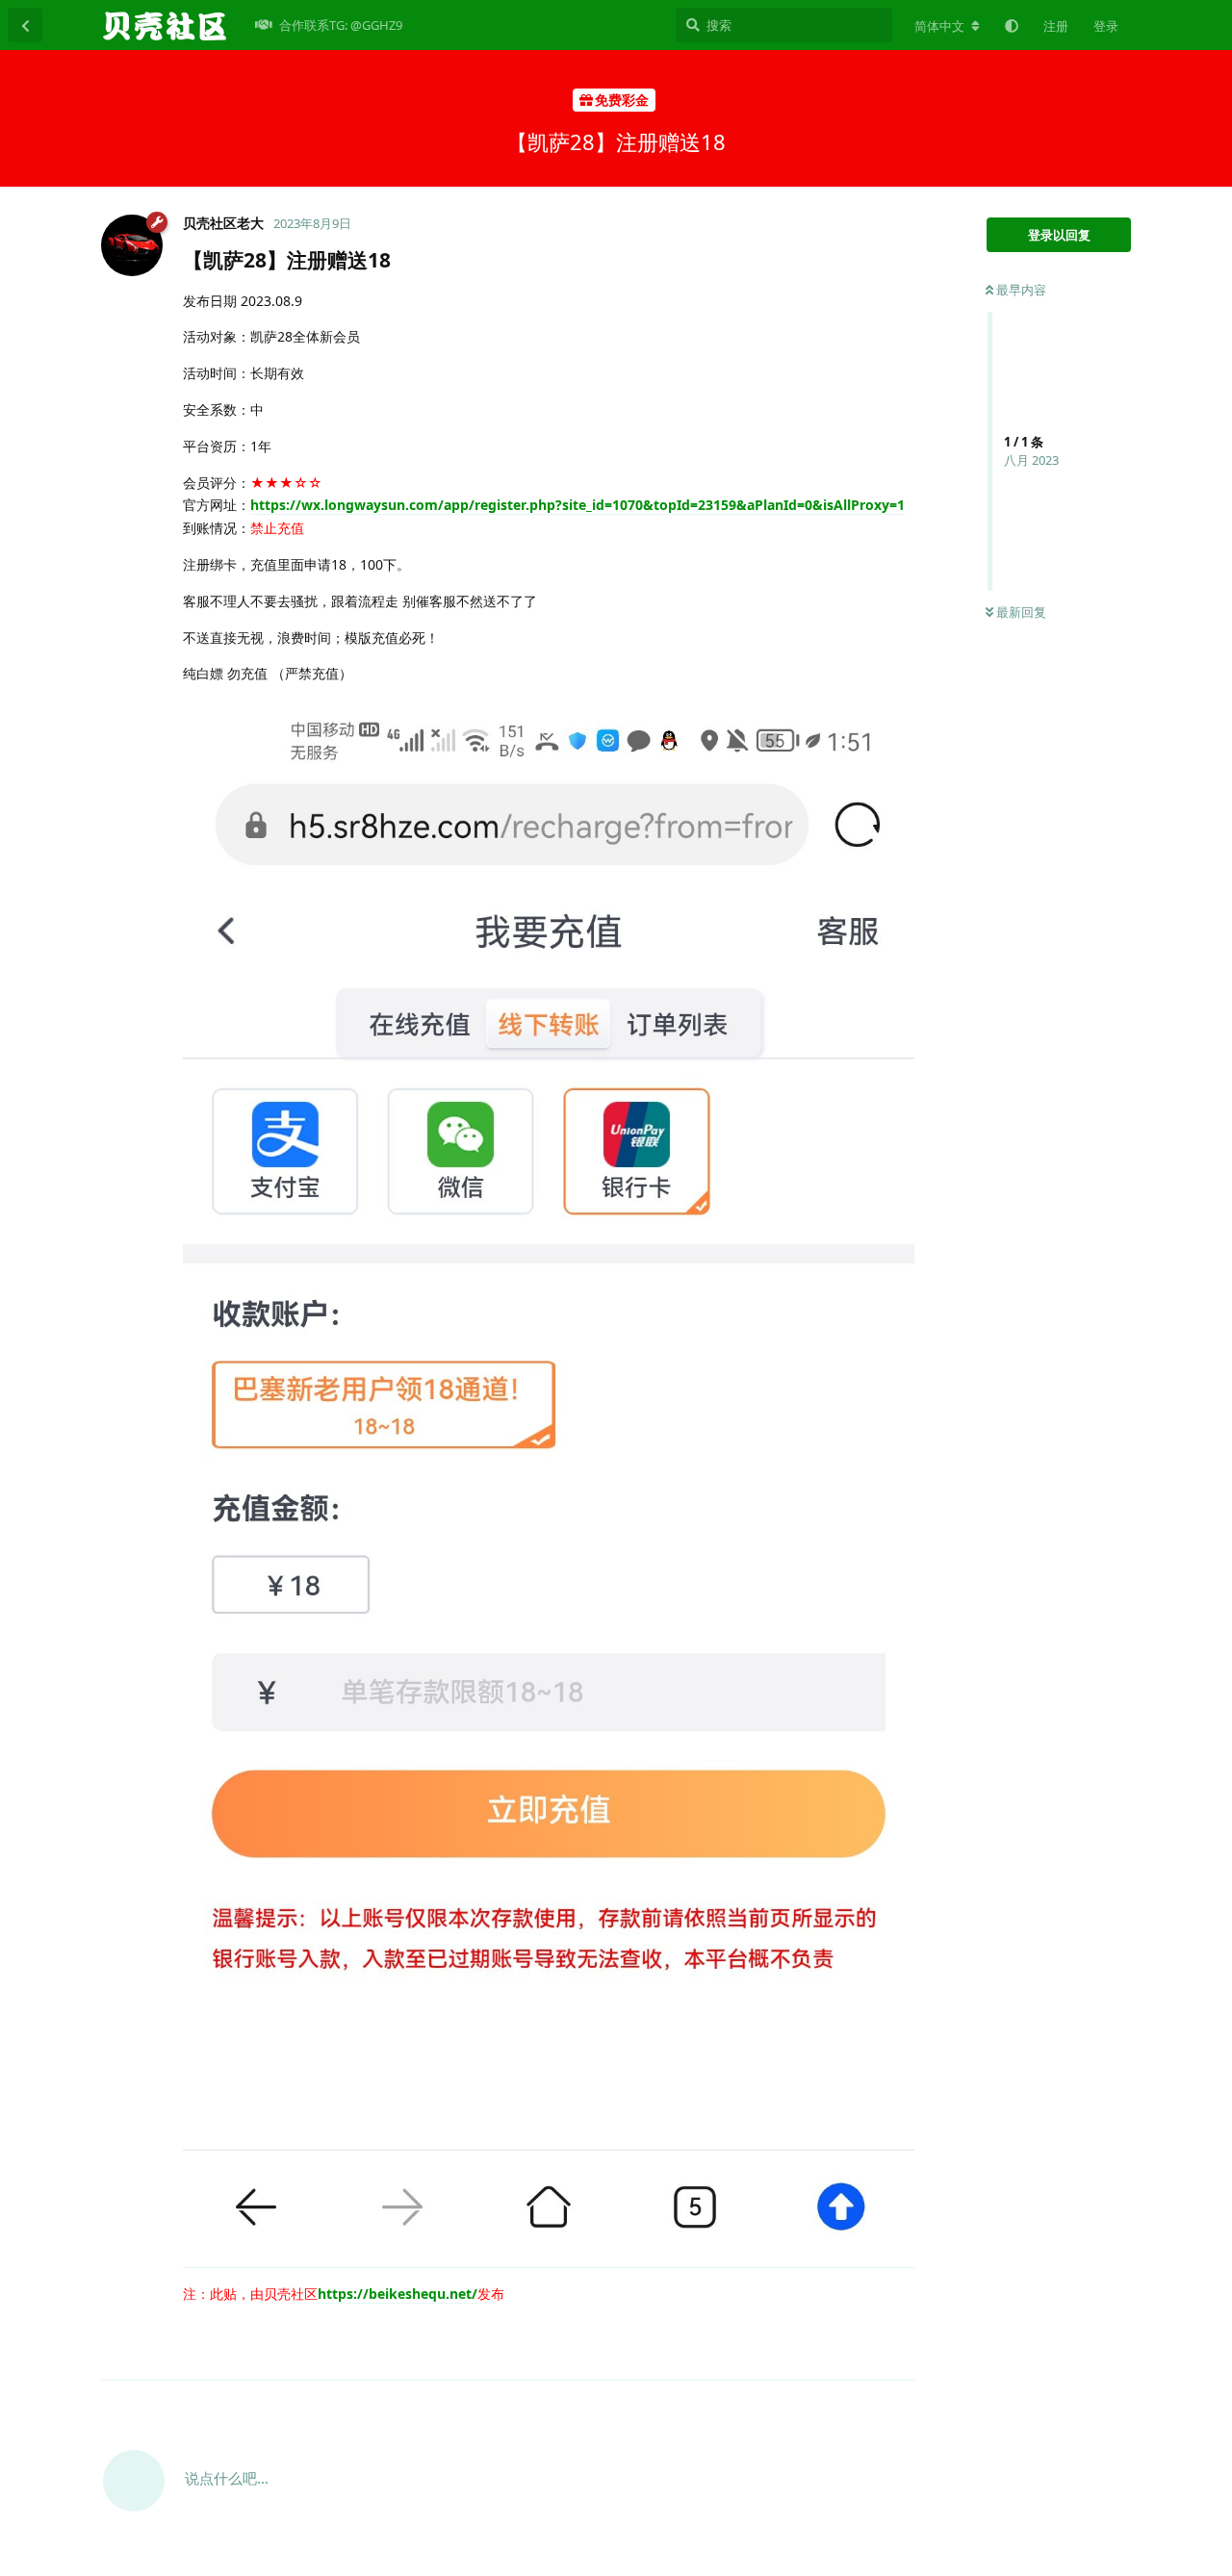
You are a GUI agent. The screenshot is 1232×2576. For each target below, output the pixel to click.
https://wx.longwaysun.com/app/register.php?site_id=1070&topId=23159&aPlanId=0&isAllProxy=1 (577, 505)
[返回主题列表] (25, 25)
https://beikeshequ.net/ (398, 2294)
